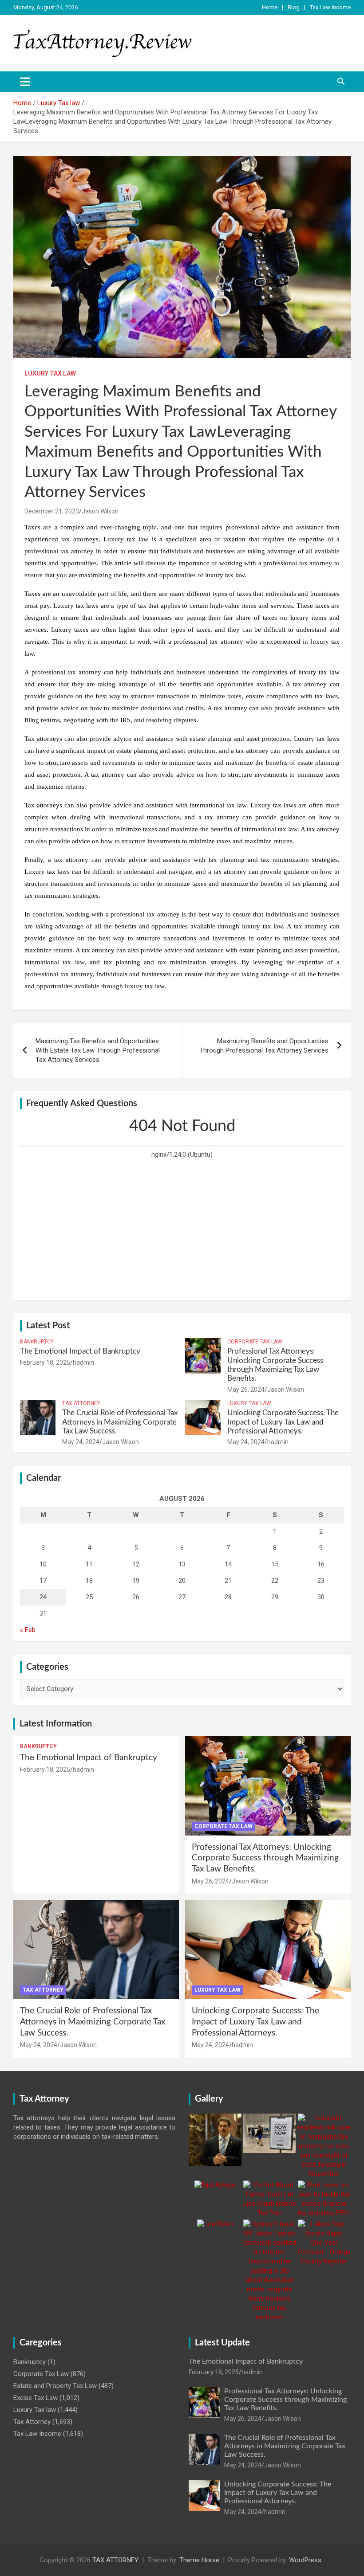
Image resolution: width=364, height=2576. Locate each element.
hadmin (83, 1362)
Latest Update (222, 2343)
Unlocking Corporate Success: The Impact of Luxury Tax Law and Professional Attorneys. (283, 1422)
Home (270, 7)
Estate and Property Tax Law (55, 2386)
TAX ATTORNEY (115, 2560)
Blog (294, 7)
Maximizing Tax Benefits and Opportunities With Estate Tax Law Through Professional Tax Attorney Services (98, 1050)
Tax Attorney (81, 1403)
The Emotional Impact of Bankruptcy (80, 1351)
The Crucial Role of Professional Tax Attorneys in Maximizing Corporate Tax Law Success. (120, 1422)
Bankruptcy (37, 1342)
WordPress (305, 2560)
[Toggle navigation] (25, 82)
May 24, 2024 (81, 1442)
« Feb (28, 1630)
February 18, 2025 (45, 1362)
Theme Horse (199, 2560)
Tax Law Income (330, 7)
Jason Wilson (100, 511)
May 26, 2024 (246, 1390)
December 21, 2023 (52, 511)
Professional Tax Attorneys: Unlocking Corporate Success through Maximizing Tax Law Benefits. (265, 1858)
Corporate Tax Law (255, 1342)
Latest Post (48, 1326)
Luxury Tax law (50, 373)
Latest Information (56, 1724)
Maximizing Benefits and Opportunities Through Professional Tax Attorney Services (264, 1046)
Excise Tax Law (36, 2398)
